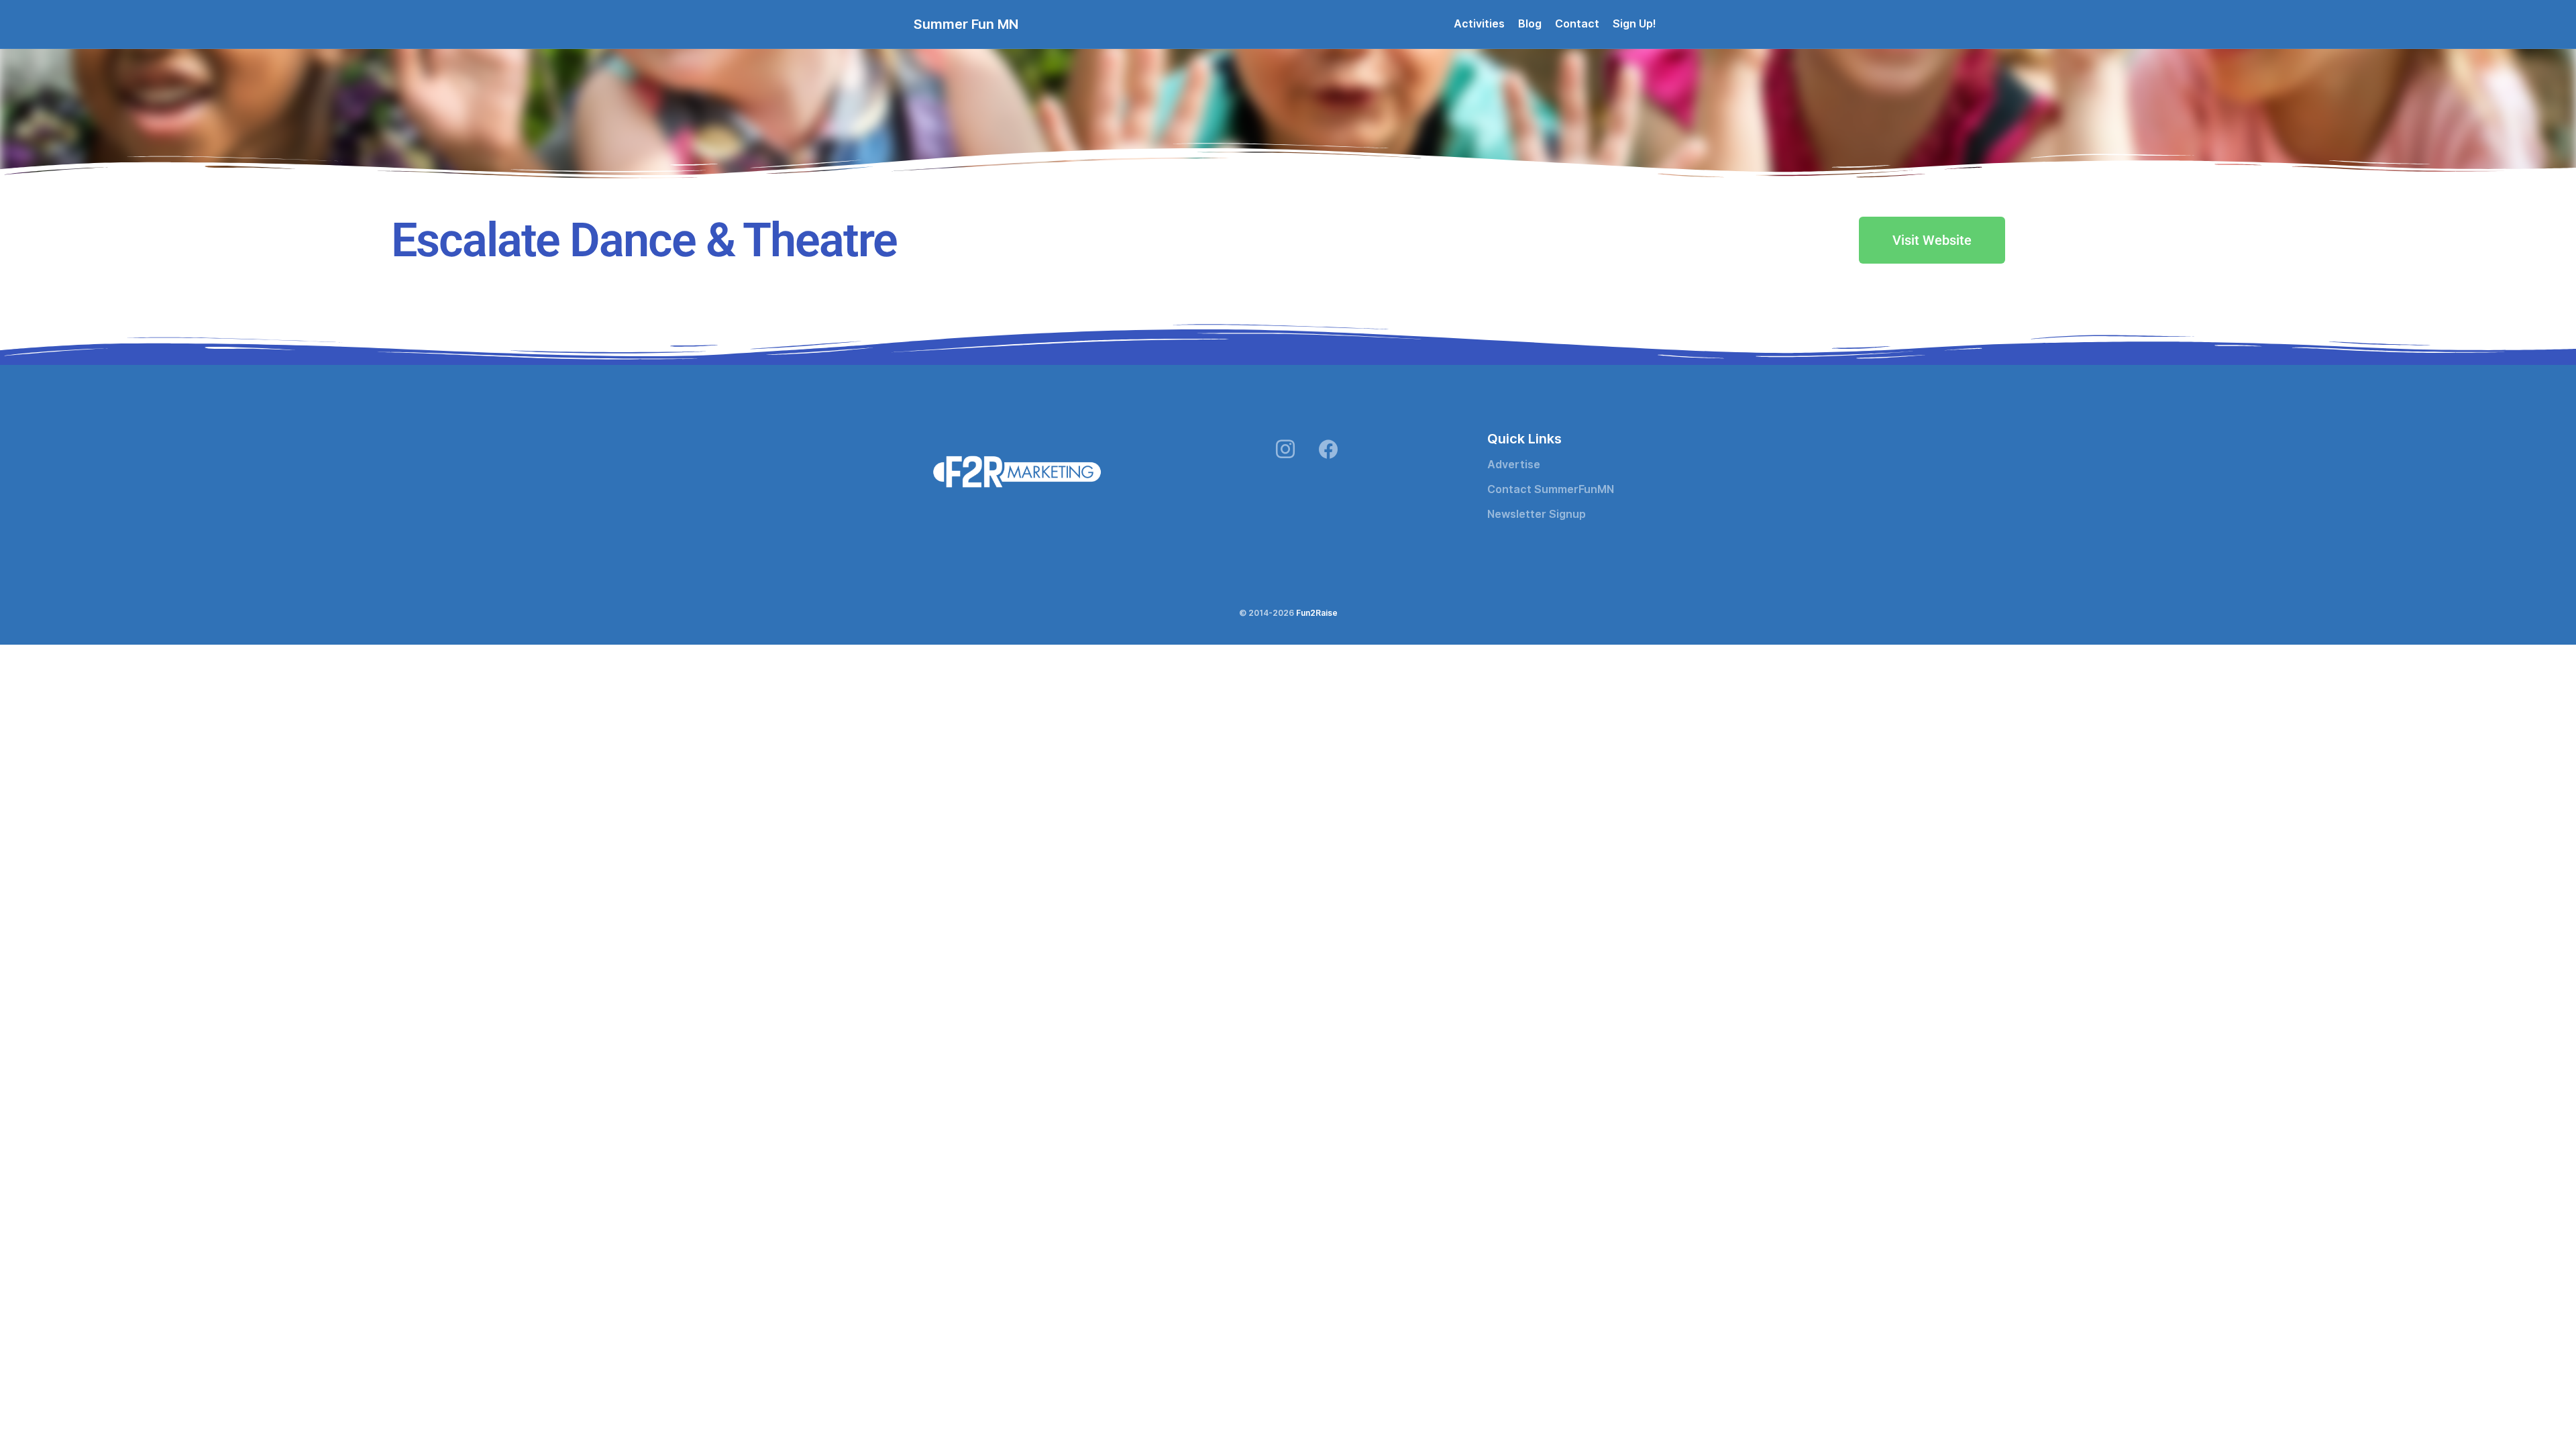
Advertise (1514, 465)
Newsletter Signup (1537, 514)
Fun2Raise (1317, 613)
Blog (1530, 24)
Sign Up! (1634, 24)
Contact (1577, 24)
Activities (1479, 24)
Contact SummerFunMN (1551, 489)
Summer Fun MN (966, 24)
